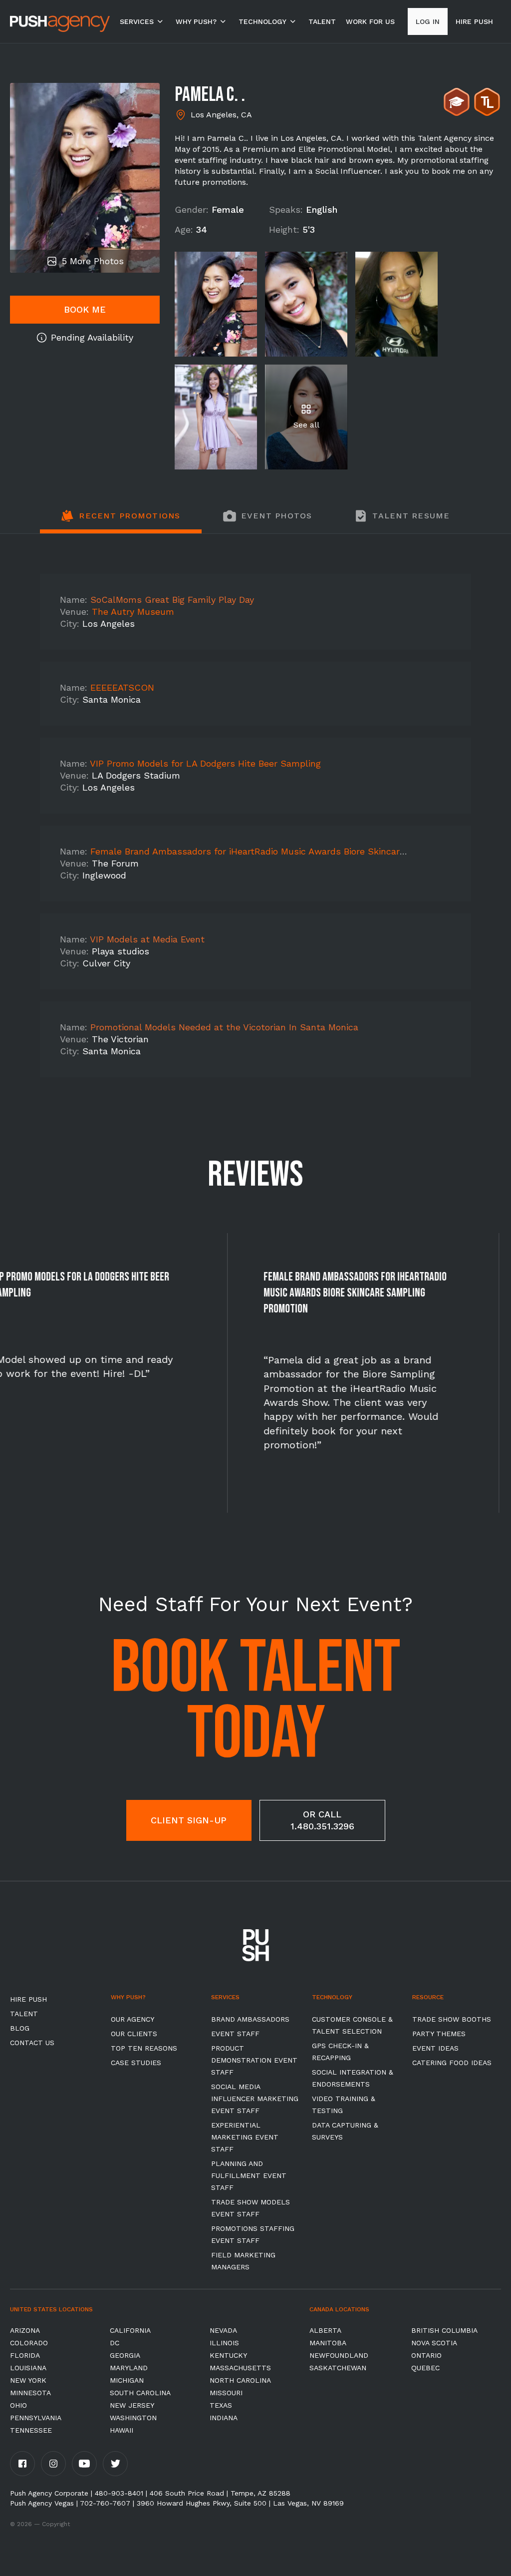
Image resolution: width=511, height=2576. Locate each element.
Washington (133, 2418)
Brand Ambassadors (250, 2019)
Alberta (325, 2330)
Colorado (29, 2343)
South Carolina (140, 2393)
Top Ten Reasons (144, 2048)
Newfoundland (339, 2355)
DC (115, 2343)
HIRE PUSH (28, 1999)
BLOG (20, 2028)
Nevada (223, 2330)
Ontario (426, 2355)
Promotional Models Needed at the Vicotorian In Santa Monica (224, 1027)
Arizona (25, 2330)
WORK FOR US (370, 21)
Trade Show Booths (452, 2019)
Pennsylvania (36, 2418)
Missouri (226, 2393)
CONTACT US (32, 2043)
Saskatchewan (338, 2368)
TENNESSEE (31, 2430)
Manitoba (328, 2343)
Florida (25, 2355)
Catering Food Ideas (452, 2063)
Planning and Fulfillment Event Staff (249, 2175)
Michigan (127, 2380)
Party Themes (439, 2034)
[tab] (121, 521)
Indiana (224, 2418)
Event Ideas (435, 2048)
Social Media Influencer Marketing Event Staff (255, 2099)
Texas (221, 2405)
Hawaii (122, 2430)
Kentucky (228, 2355)
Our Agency (132, 2019)
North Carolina (240, 2380)
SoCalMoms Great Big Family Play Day (172, 600)
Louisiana (28, 2368)
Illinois (224, 2343)
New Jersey (132, 2405)
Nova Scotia (434, 2343)
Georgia (125, 2355)
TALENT (322, 21)
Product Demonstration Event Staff (254, 2060)
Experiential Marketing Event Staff (245, 2137)
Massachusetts (240, 2368)
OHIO (18, 2405)
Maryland (129, 2368)
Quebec (425, 2368)
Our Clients (134, 2034)
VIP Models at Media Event (147, 939)
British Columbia (444, 2330)
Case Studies (136, 2063)
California (130, 2330)
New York (28, 2380)
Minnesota (30, 2393)
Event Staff (235, 2034)
